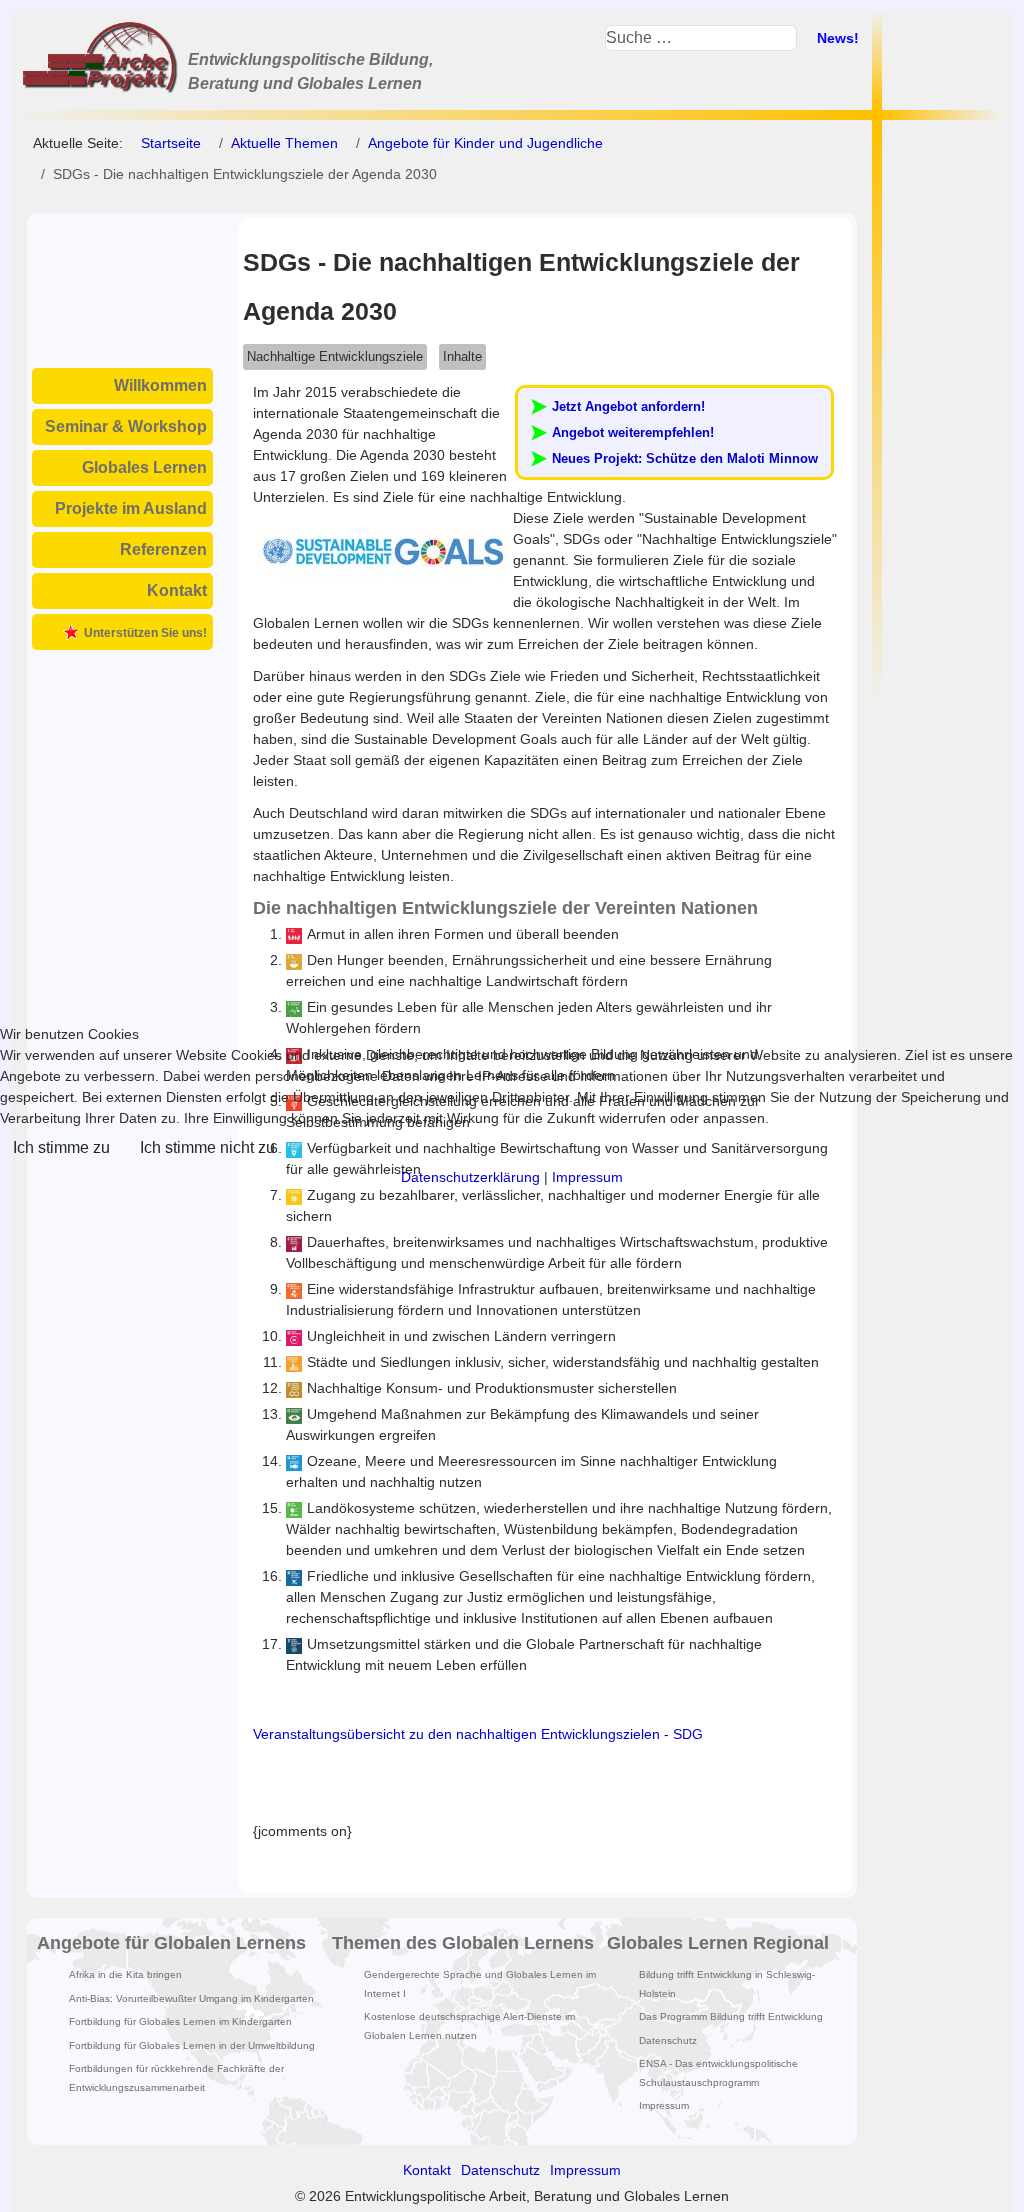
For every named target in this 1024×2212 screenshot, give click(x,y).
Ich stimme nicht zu (207, 1147)
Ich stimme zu (61, 1147)
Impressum (587, 1177)
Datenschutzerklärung (470, 1177)
